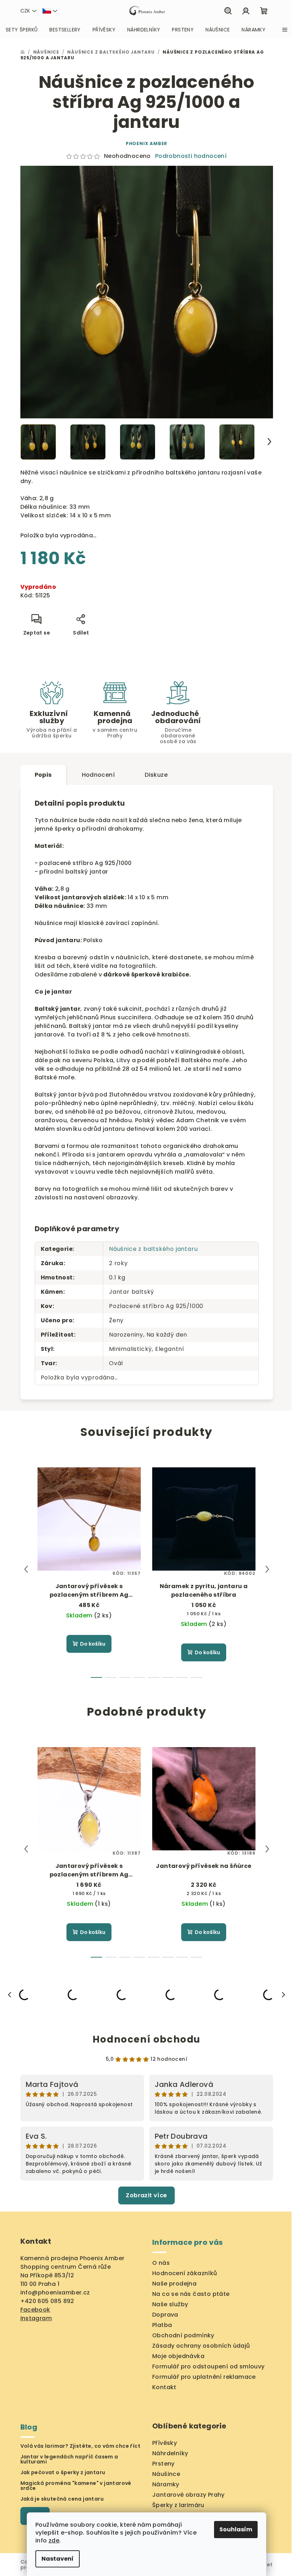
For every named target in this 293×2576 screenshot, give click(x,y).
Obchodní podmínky (183, 2335)
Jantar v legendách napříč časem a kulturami (69, 2459)
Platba (162, 2325)
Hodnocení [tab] (98, 775)
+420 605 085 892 (47, 2301)
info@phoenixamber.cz (55, 2292)
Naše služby (170, 2304)
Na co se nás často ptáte (191, 2294)
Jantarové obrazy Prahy (188, 2495)
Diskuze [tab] (156, 775)
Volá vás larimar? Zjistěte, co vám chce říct (81, 2446)
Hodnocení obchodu (146, 2039)
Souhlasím (236, 2529)
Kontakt (164, 2387)
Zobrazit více (146, 2195)
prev (26, 1569)
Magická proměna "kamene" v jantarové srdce (76, 2486)
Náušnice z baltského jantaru (153, 1249)
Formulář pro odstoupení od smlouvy (208, 2366)
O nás (161, 2263)
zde (54, 2540)
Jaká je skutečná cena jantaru (62, 2499)
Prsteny (163, 2464)
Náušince (166, 2474)
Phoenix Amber (146, 143)
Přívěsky (165, 2443)
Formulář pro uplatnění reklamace (204, 2377)
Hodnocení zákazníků (185, 2273)
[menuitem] (22, 30)
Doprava (165, 2315)
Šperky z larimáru (178, 2505)
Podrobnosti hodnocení (191, 156)
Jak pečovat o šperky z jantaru (63, 2472)
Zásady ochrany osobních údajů (201, 2346)
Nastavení (58, 2559)
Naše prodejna (174, 2284)
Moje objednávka (178, 2356)
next (267, 1569)
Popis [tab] (43, 775)
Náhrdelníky (170, 2453)
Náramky (166, 2484)
